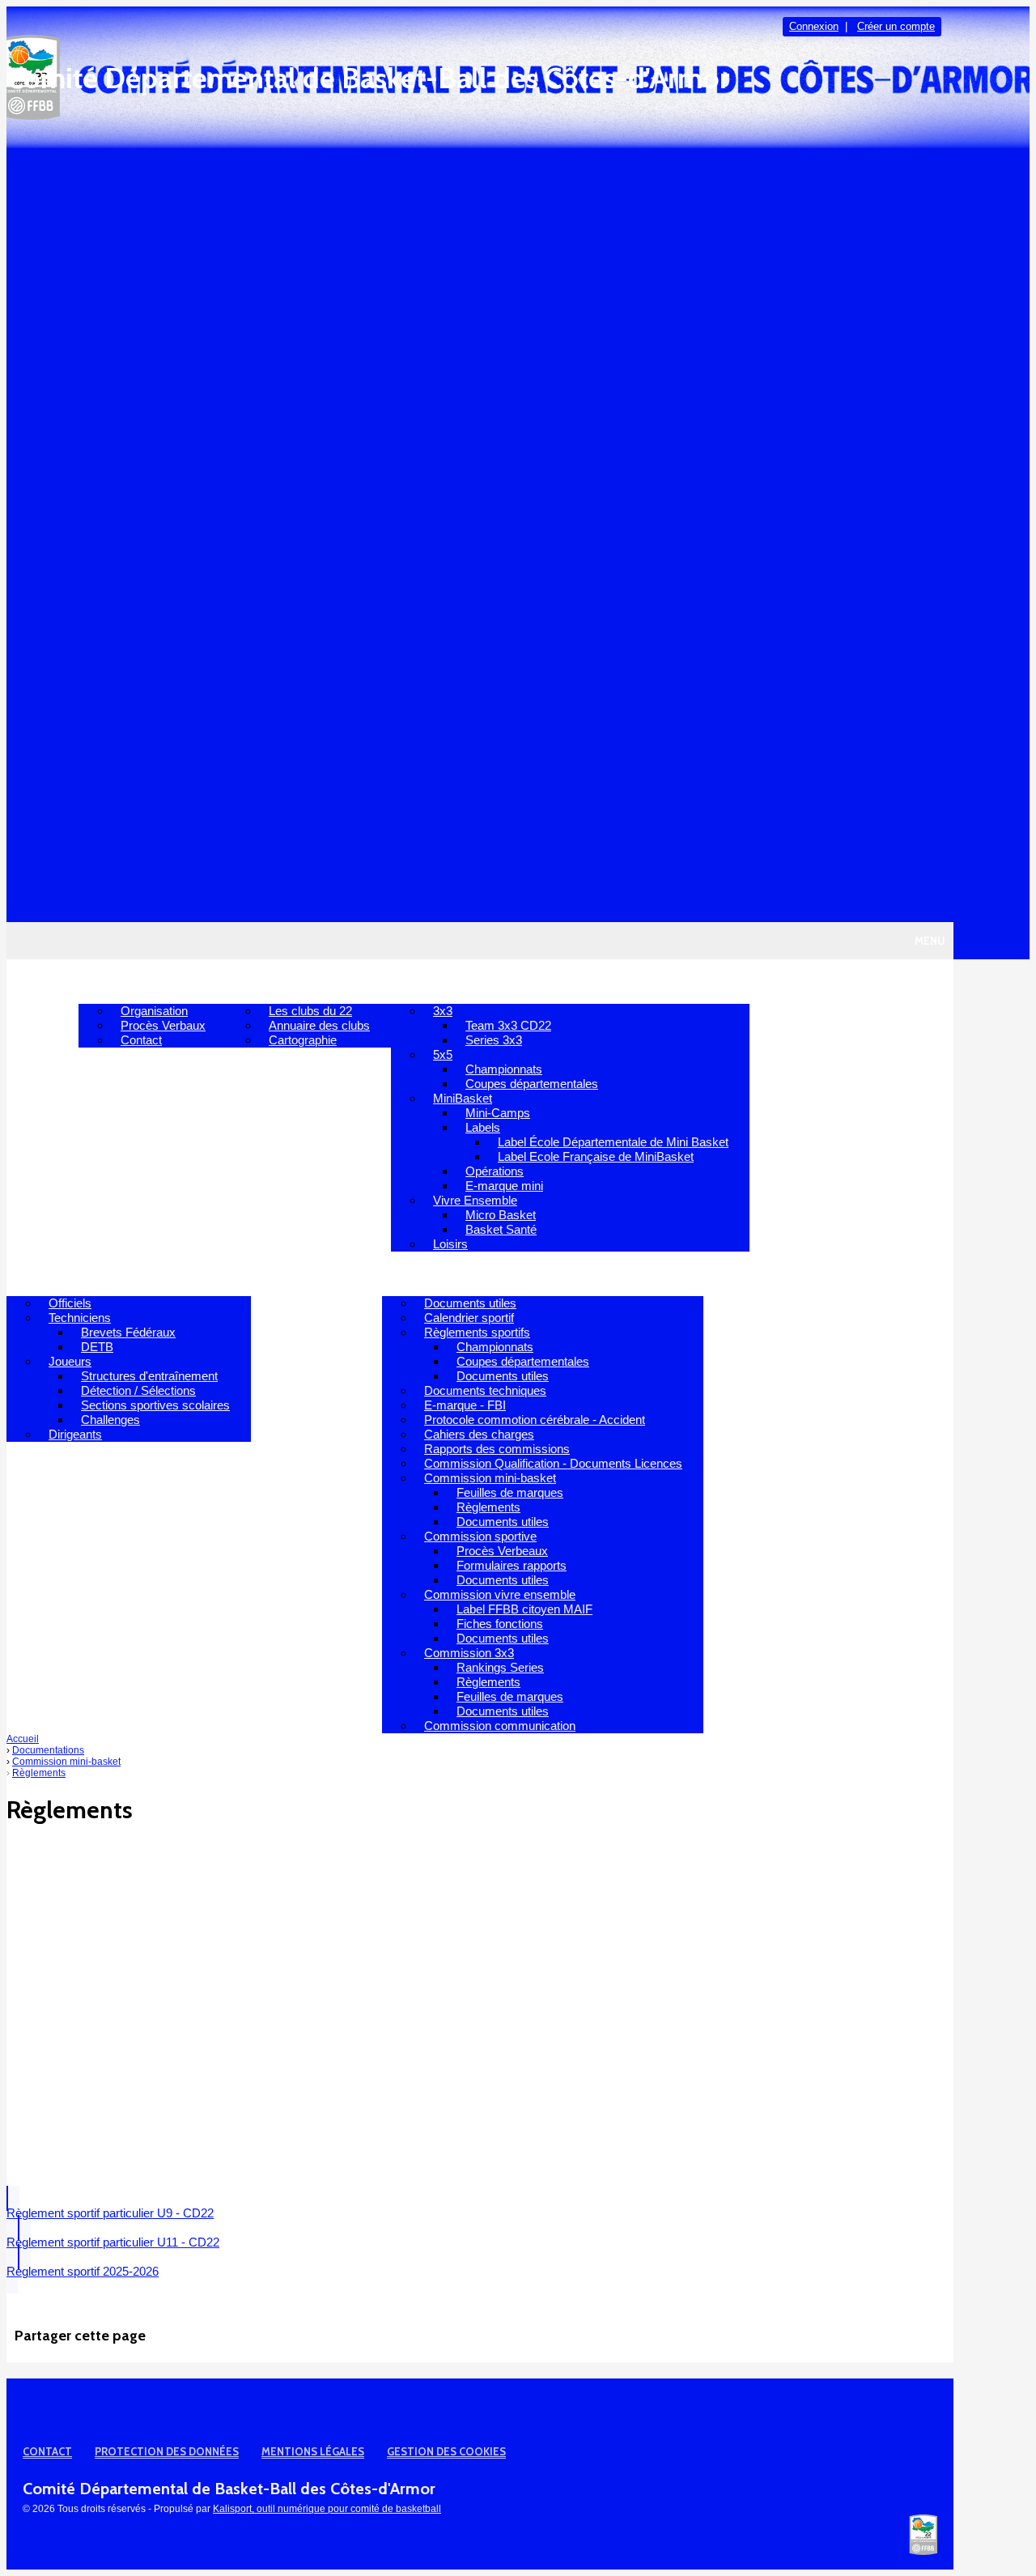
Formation (54, 1273)
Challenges (110, 1420)
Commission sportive (480, 1536)
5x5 (443, 1054)
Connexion (814, 26)
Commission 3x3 (469, 1653)
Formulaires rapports (512, 1565)
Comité (114, 981)
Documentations (449, 1273)
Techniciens (80, 1318)
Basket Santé (501, 1229)
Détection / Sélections (138, 1390)
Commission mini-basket (490, 1478)
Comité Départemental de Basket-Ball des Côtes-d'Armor (368, 78)
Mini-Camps (498, 1113)
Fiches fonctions (500, 1624)
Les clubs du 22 (310, 1011)
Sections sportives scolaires (155, 1405)
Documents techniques (485, 1390)
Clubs (258, 981)
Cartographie (303, 1040)
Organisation (154, 1011)
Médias (348, 1273)
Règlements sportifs (477, 1332)
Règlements (488, 1507)
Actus (282, 1273)
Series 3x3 (494, 1040)
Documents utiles (470, 1303)
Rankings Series (500, 1667)
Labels (483, 1127)
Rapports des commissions (497, 1449)
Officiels (70, 1303)
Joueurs (70, 1361)
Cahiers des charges (479, 1434)
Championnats (504, 1069)
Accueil (42, 981)
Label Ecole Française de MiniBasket (596, 1156)
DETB (97, 1347)
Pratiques (435, 981)
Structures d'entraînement (149, 1376)
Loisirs (450, 1244)
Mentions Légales (313, 2451)
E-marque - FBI (465, 1405)
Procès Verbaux (163, 1025)
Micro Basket (501, 1215)
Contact (141, 1040)
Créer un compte (896, 26)
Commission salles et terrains (811, 1273)
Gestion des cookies (446, 2451)
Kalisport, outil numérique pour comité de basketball (327, 2509)
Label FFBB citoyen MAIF (524, 1609)
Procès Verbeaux (502, 1551)
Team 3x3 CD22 (508, 1025)
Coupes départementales (532, 1084)
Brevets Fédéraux (128, 1332)
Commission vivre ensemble (500, 1594)
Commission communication (500, 1726)
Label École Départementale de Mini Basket (613, 1142)
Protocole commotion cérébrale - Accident (535, 1420)
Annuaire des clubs (319, 1025)
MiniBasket (463, 1098)
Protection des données (167, 2451)
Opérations (495, 1171)
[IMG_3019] (411, 2160)
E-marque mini (504, 1186)
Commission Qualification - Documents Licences (553, 1463)
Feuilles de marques (510, 1492)
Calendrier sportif (469, 1318)
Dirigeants (75, 1434)
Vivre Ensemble (475, 1200)
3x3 (443, 1011)
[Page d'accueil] (923, 2552)
